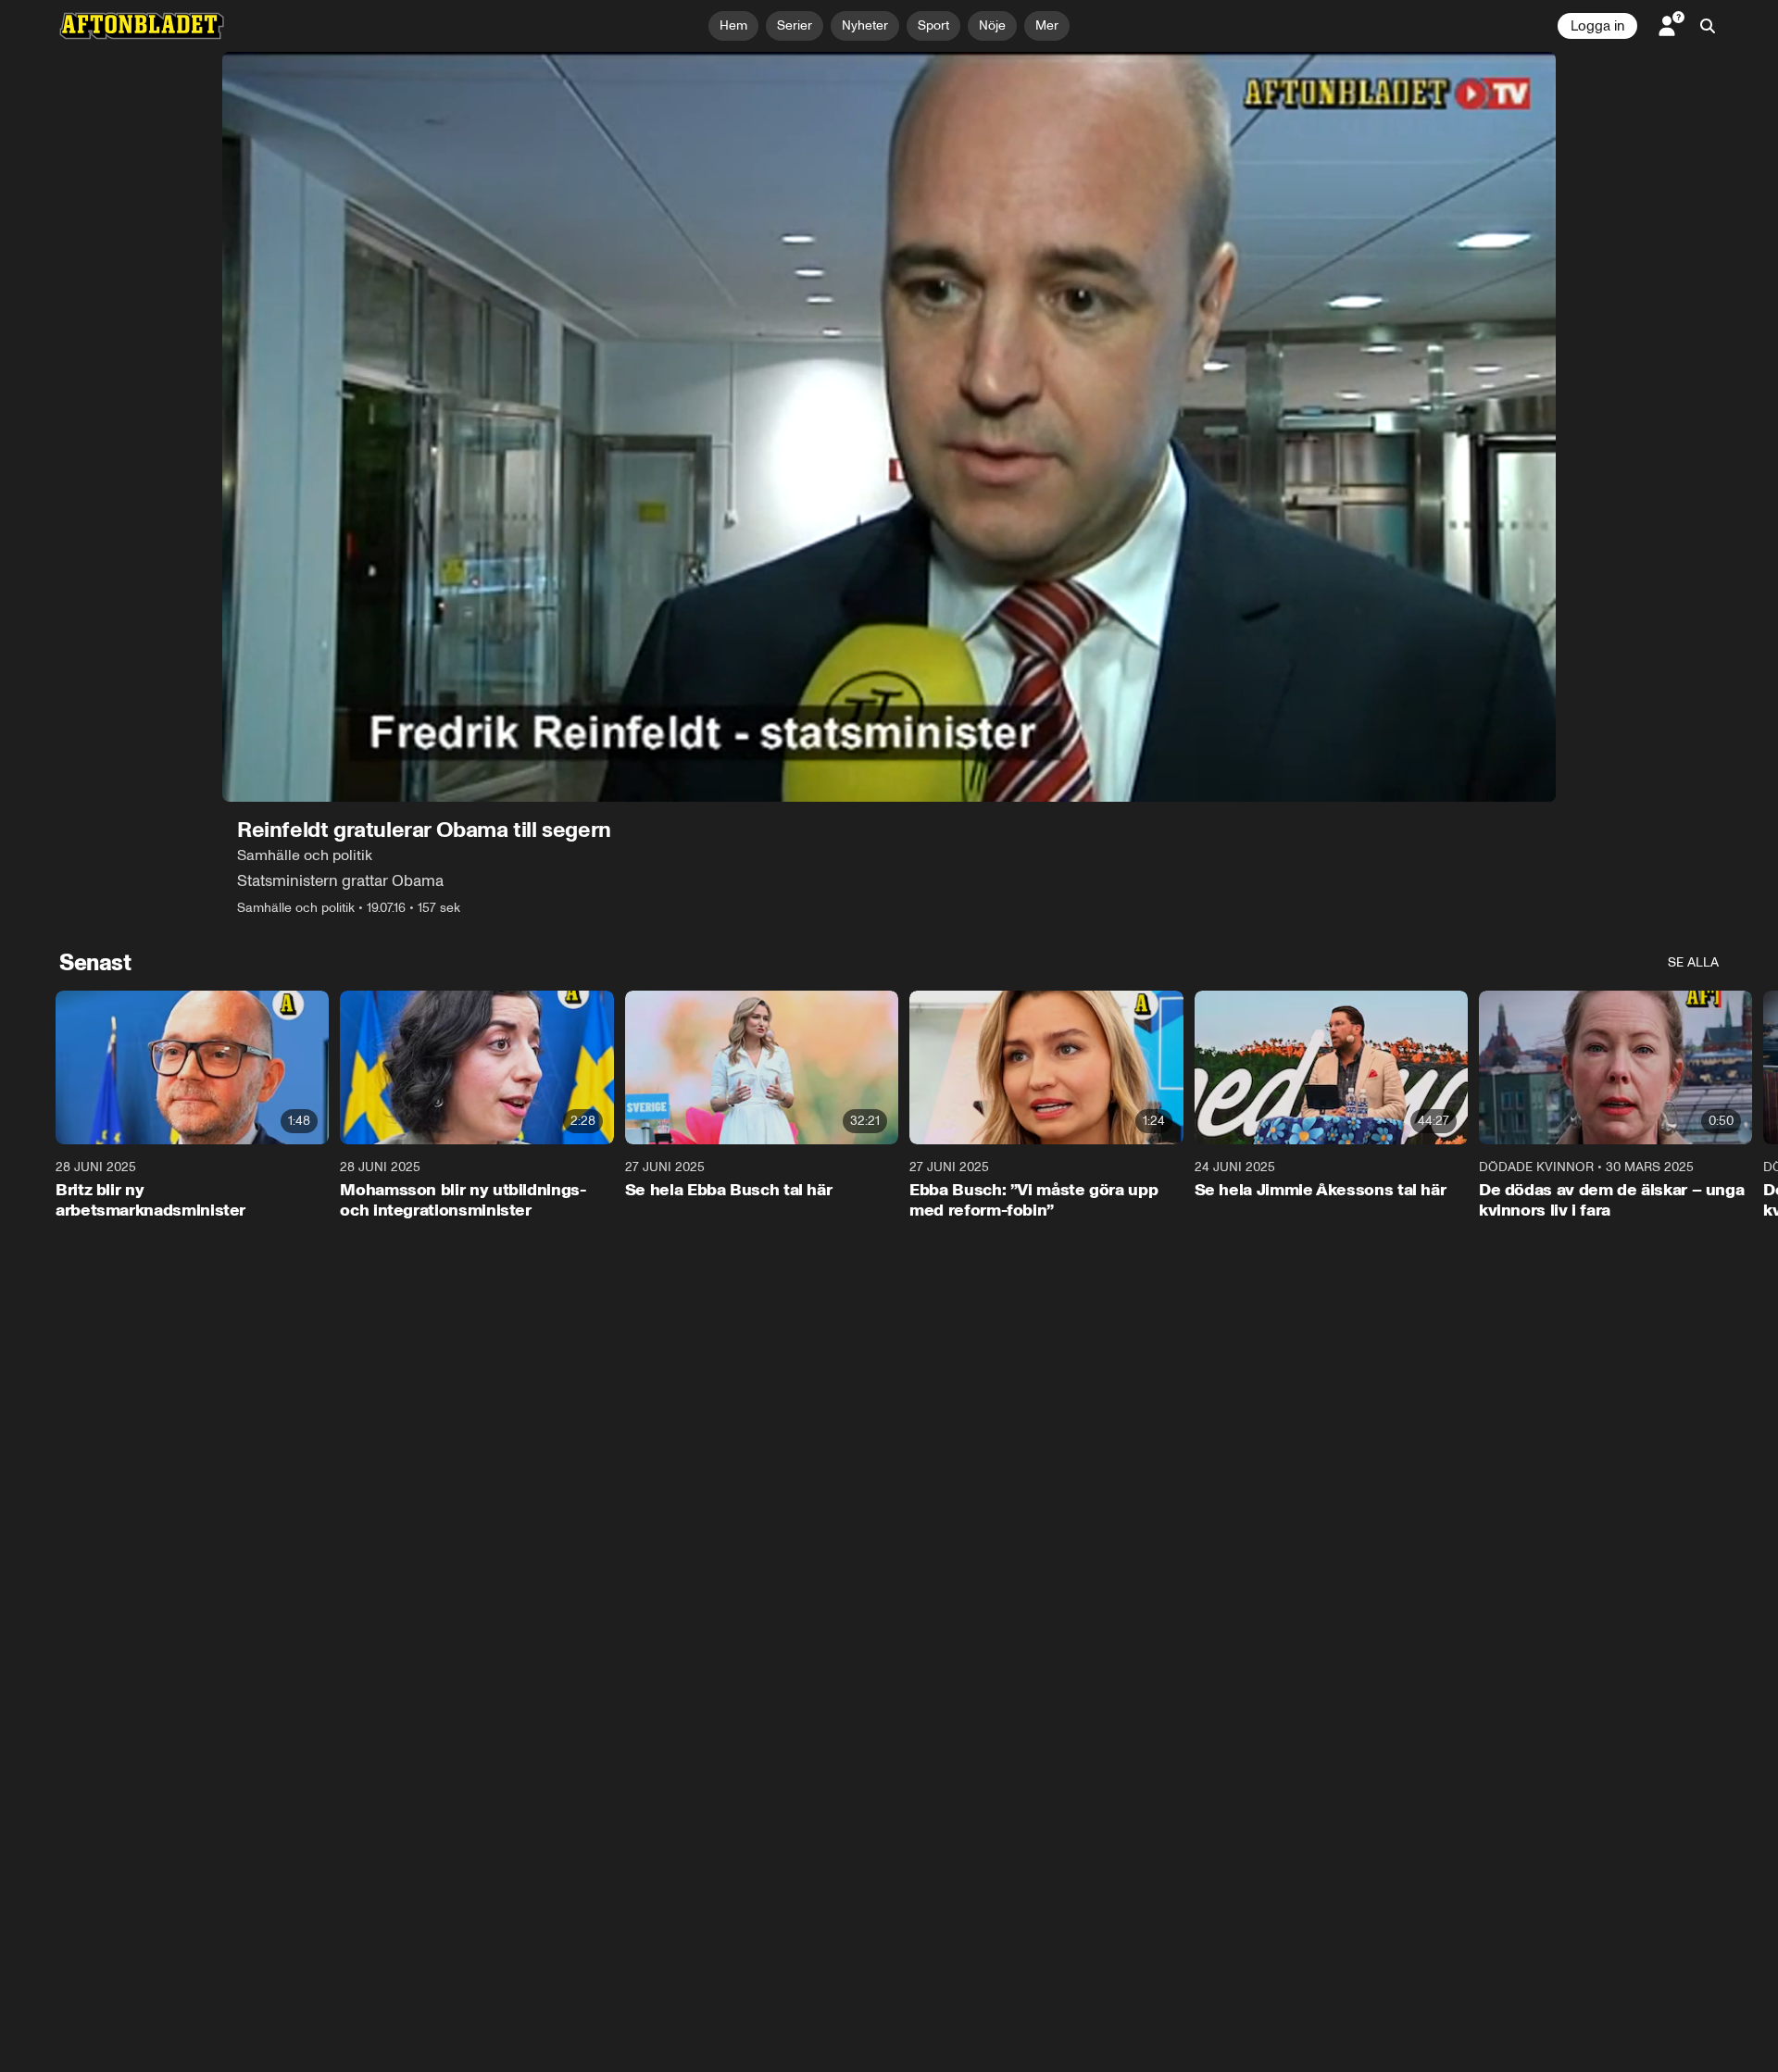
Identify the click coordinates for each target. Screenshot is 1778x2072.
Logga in (1597, 26)
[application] (889, 427)
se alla (1693, 962)
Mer (1047, 25)
